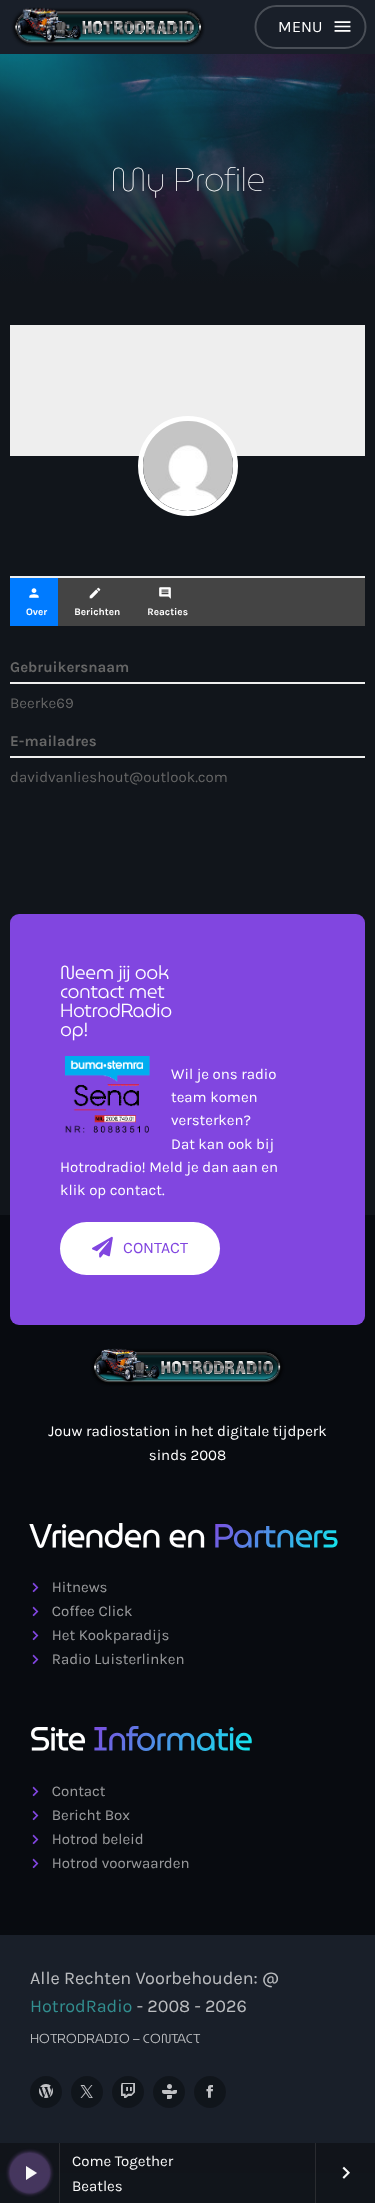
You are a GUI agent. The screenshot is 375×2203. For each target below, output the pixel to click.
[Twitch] (128, 2092)
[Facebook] (210, 2092)
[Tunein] (169, 2092)
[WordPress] (46, 2092)
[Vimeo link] (108, 27)
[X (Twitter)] (87, 2092)
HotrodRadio (81, 2006)
